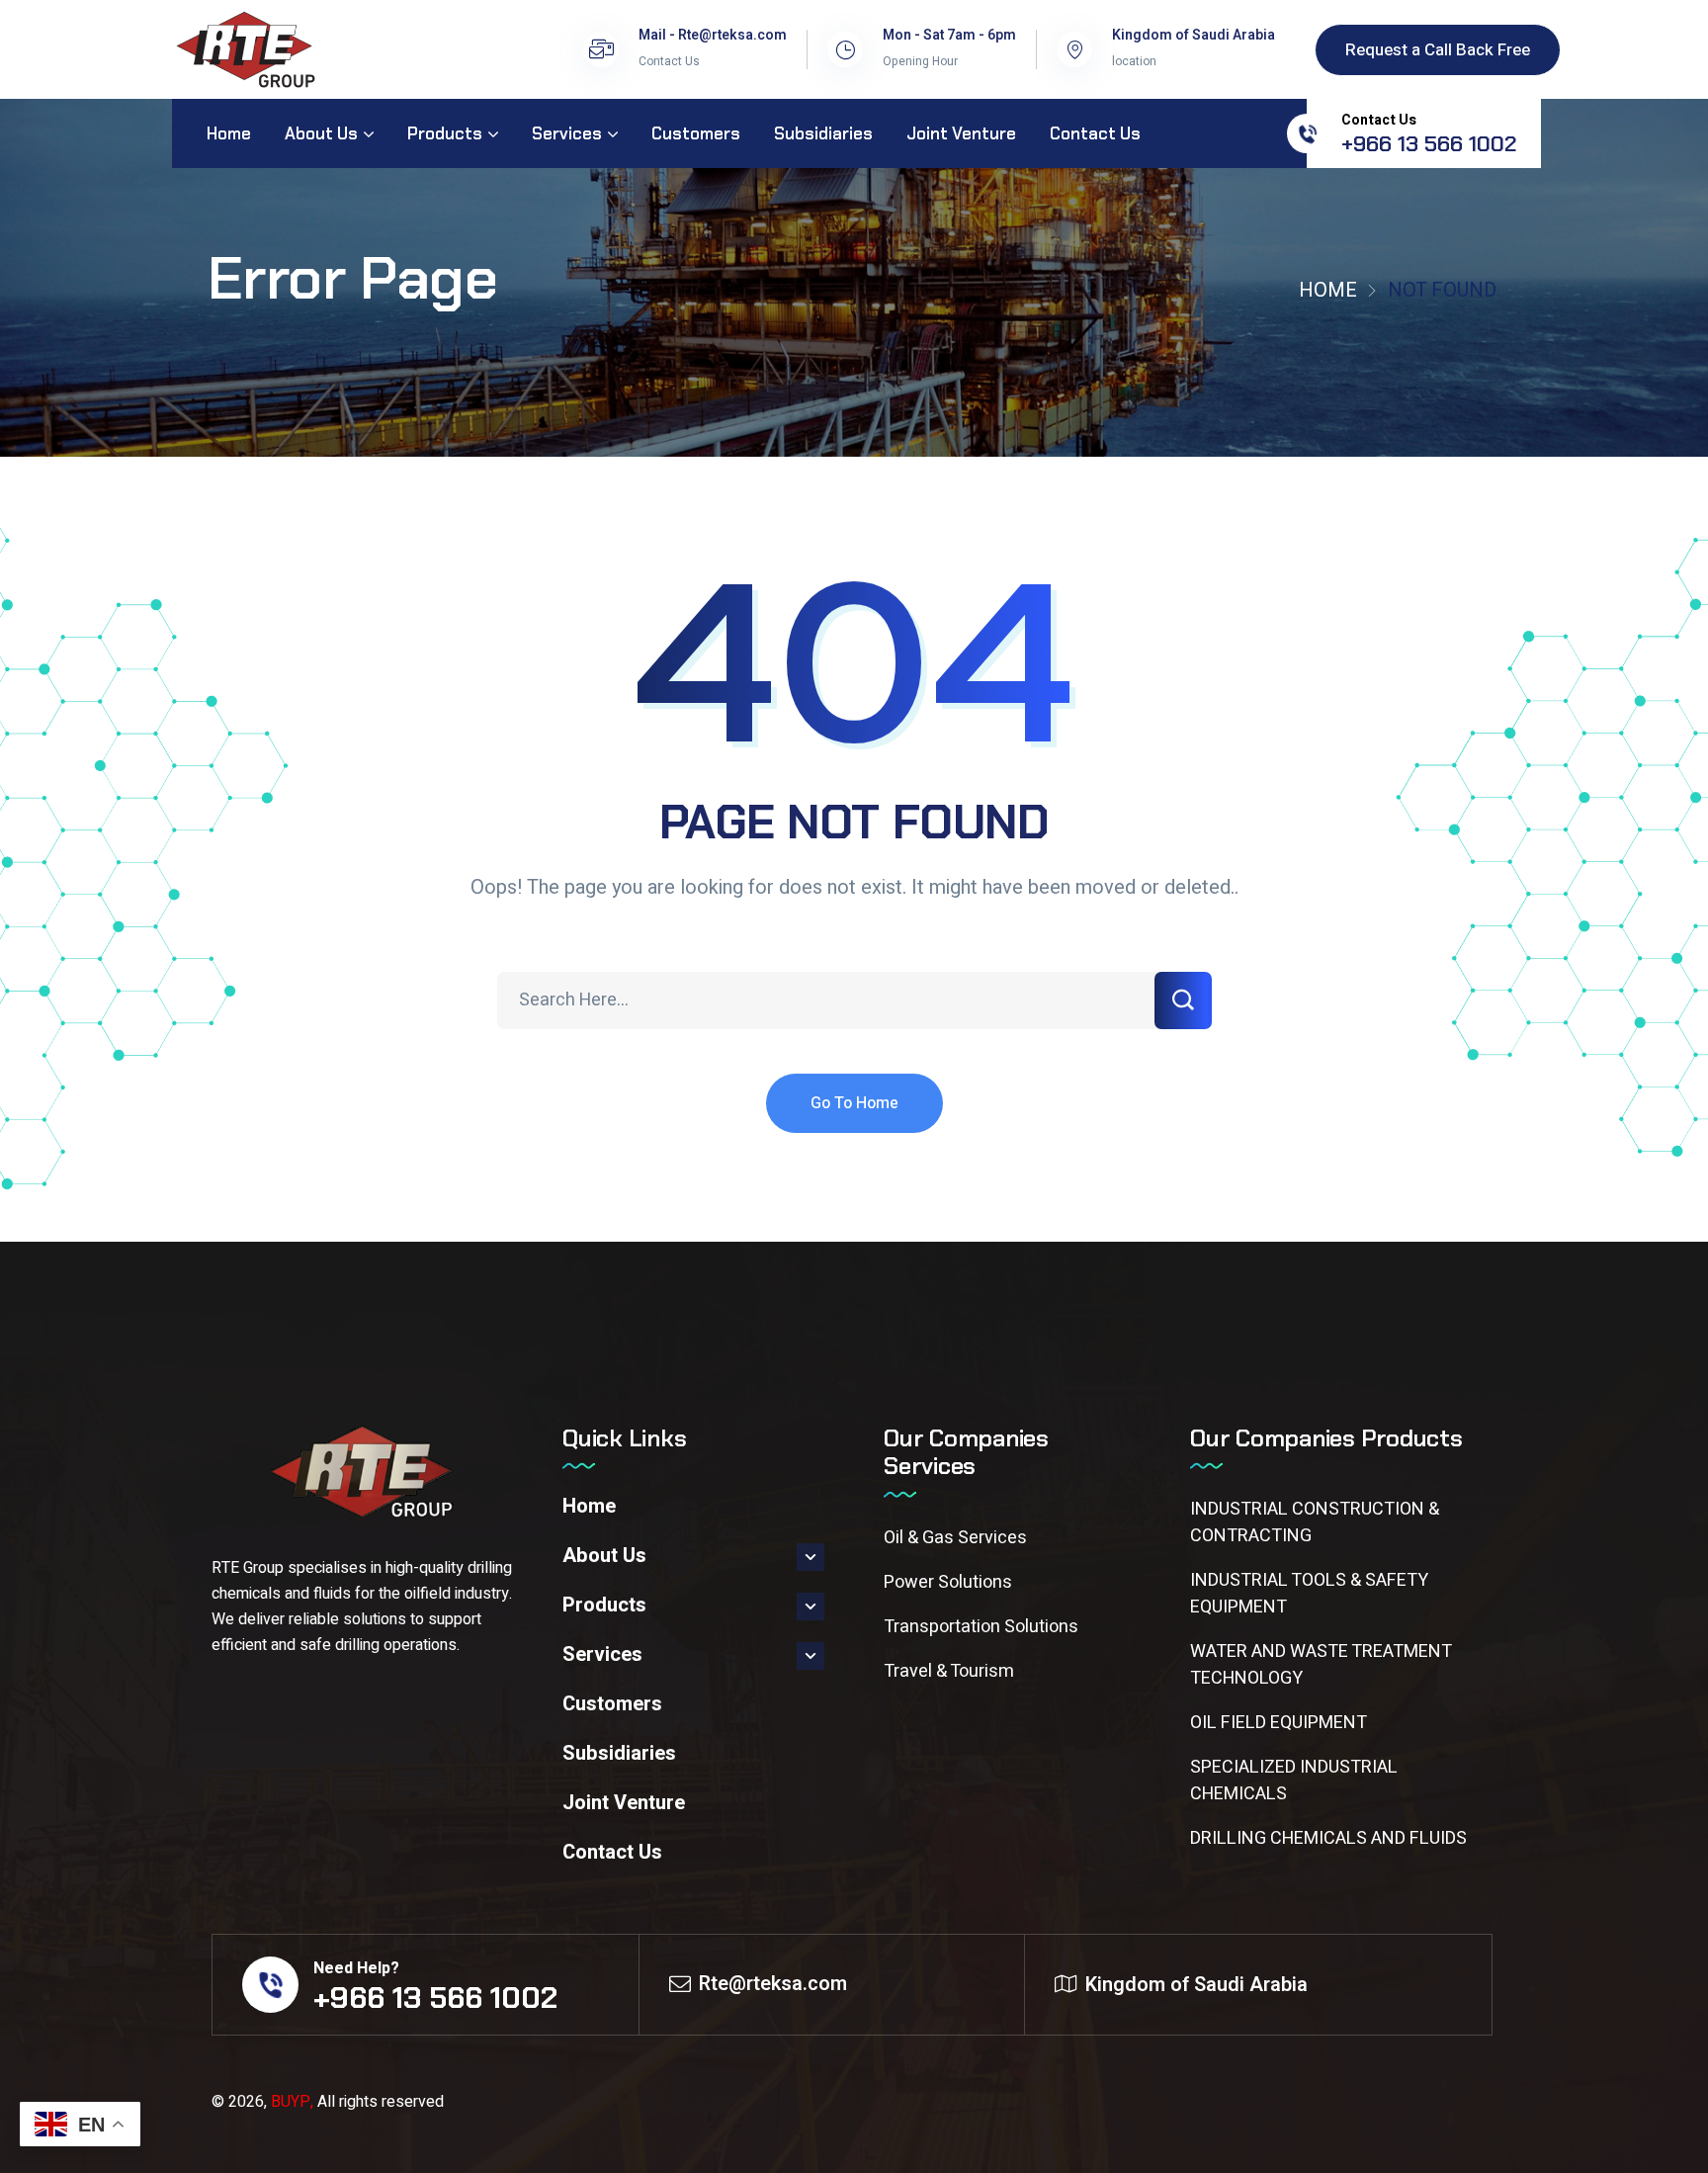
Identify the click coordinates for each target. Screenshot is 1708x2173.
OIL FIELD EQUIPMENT (1279, 1723)
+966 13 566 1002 (1429, 144)
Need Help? (356, 1968)
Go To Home (854, 1103)
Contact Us (669, 61)
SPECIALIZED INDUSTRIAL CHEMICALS (1294, 1781)
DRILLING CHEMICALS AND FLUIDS (1328, 1838)
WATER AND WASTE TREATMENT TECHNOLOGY (1321, 1665)
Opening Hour (920, 61)
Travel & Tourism (949, 1671)
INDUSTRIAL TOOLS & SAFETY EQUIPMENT (1309, 1594)
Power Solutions (948, 1582)
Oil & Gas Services (955, 1538)
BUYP (291, 2102)
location (1134, 61)
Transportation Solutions (981, 1627)
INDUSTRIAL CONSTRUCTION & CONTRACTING (1315, 1522)
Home (1328, 290)
